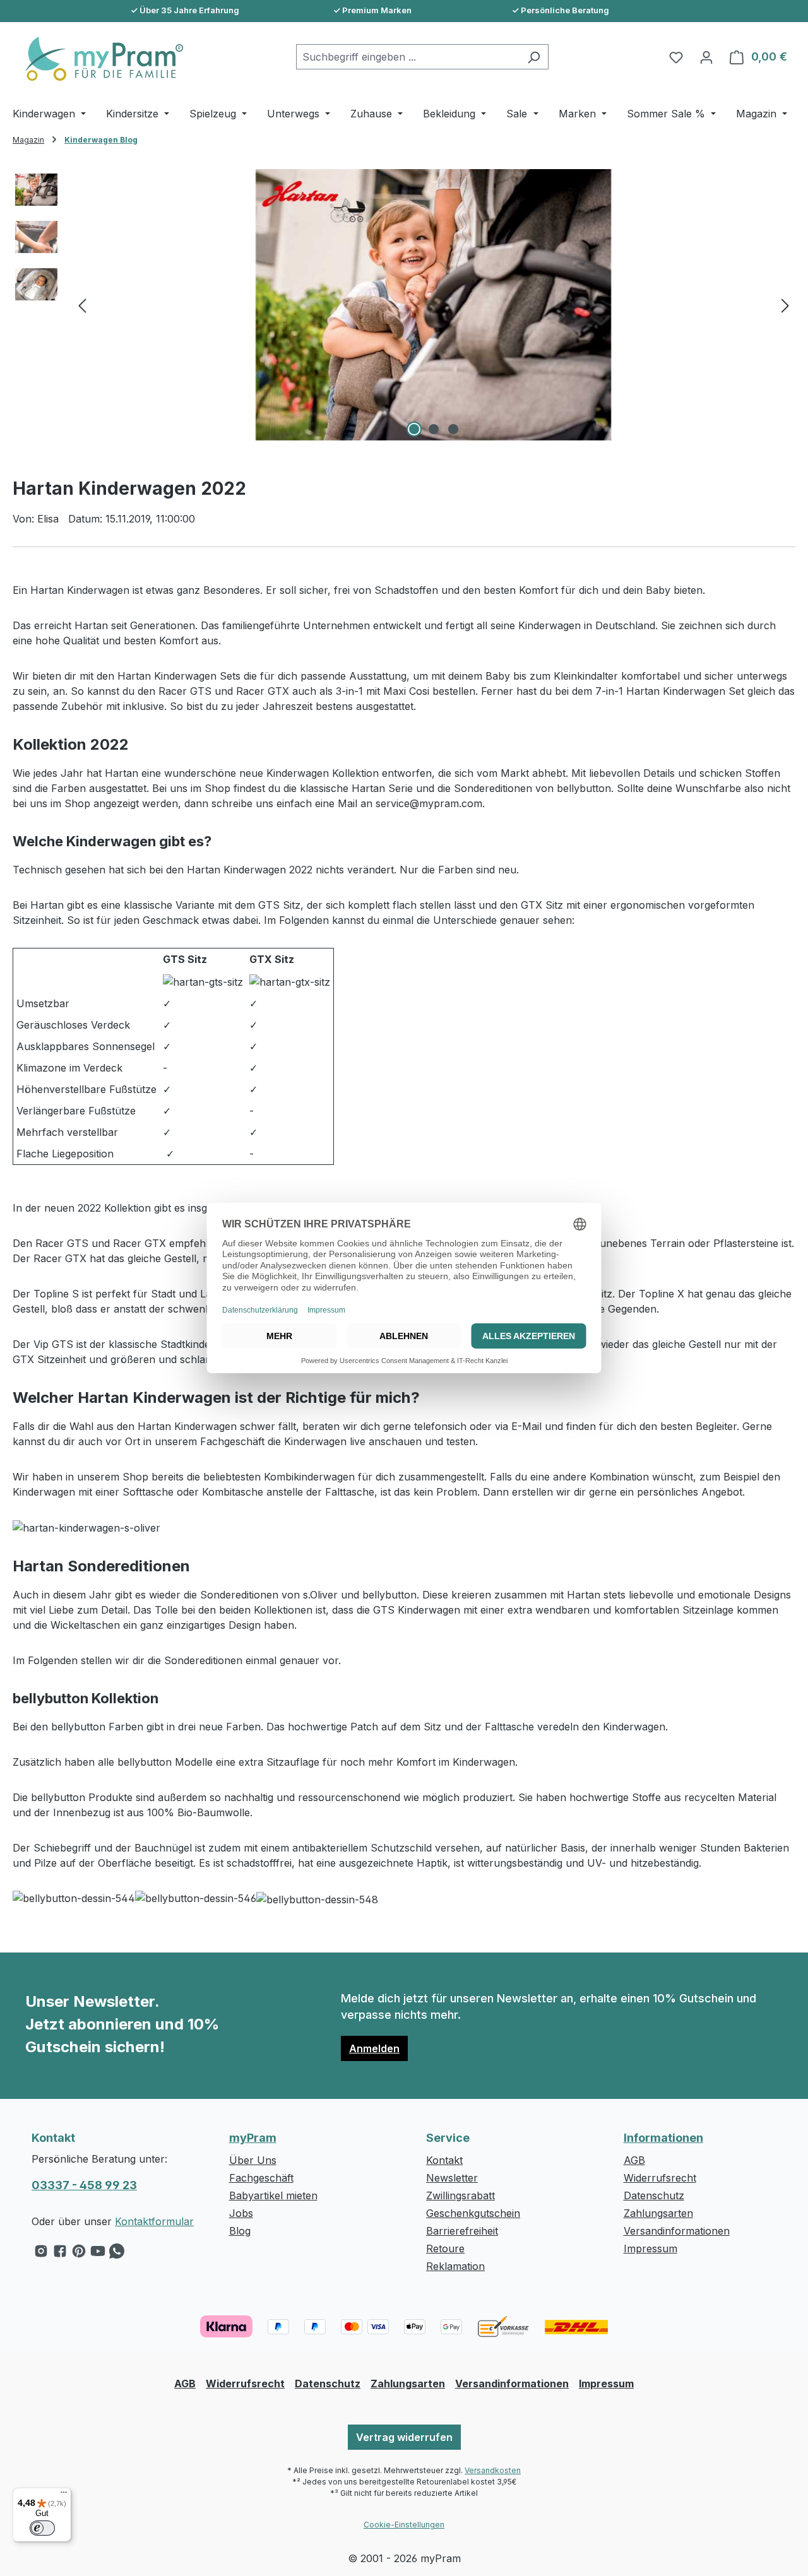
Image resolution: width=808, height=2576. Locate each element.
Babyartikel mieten (273, 2195)
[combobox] (408, 57)
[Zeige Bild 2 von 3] (434, 429)
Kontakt (444, 2160)
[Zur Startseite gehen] (98, 59)
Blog (240, 2231)
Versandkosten (493, 2470)
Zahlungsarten (658, 2213)
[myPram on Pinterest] (79, 2254)
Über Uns (253, 2160)
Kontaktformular (154, 2221)
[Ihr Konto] (706, 57)
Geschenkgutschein (473, 2213)
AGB (634, 2160)
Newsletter (452, 2178)
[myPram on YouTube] (98, 2254)
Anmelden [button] (374, 2048)
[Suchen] (534, 57)
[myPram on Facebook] (60, 2254)
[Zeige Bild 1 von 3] (414, 429)
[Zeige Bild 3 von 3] (453, 429)
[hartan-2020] (433, 305)
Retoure (445, 2248)
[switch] (42, 2528)
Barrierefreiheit (462, 2231)
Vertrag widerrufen (404, 2437)
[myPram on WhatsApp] (117, 2254)
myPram (253, 2138)
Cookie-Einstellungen (404, 2525)
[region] (404, 305)
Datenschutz (654, 2195)
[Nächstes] (785, 305)
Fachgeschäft (261, 2178)
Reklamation (455, 2266)
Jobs (241, 2213)
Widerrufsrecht (660, 2178)
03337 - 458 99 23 (84, 2185)
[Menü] (64, 2495)
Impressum (651, 2248)
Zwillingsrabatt (460, 2195)
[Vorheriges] (82, 305)
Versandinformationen (677, 2231)
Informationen (663, 2138)
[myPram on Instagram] (41, 2254)
